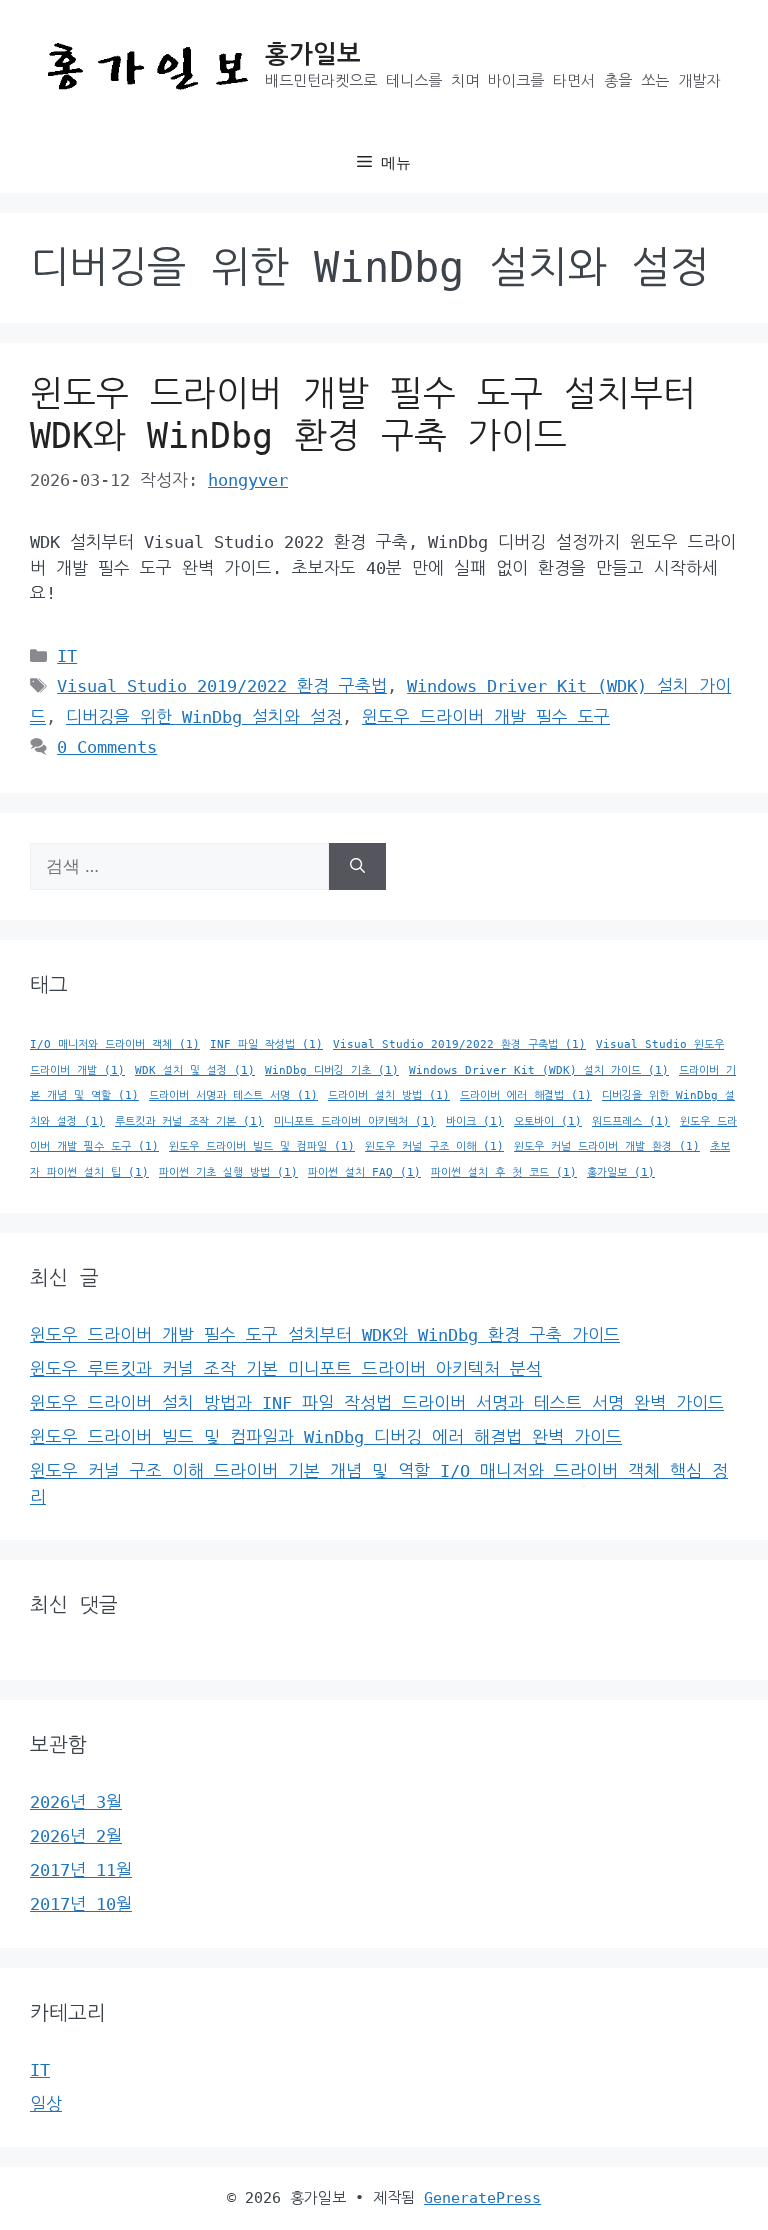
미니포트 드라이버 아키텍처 (355, 1121)
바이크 (475, 1121)
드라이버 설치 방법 (389, 1095)
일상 (46, 2104)
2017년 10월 (81, 1904)
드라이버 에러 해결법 (526, 1095)
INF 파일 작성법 (266, 1044)
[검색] (357, 867)
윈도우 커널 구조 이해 (434, 1146)
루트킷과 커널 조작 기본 (189, 1121)
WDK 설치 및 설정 (195, 1070)
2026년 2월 (76, 1836)
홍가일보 (313, 54)
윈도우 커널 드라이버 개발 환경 (607, 1146)
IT (67, 656)
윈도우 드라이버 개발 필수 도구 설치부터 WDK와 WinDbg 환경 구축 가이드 (325, 1335)
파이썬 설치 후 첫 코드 (504, 1172)
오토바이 (548, 1121)
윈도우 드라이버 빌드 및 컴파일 (262, 1146)
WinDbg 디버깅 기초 (332, 1070)
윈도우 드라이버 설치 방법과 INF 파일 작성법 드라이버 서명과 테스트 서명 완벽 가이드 (377, 1403)
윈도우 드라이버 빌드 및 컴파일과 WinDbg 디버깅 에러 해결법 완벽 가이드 (326, 1437)
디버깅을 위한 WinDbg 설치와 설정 (204, 717)
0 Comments (107, 747)
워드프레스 (631, 1121)
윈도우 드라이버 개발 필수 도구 (486, 717)
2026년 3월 (76, 1802)
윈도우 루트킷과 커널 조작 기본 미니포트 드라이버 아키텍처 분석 (286, 1369)
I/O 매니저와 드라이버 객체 (115, 1044)
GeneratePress (482, 2198)
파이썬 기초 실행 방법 (228, 1172)
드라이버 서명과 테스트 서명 (233, 1095)
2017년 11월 (81, 1870)
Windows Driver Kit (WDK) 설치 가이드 (539, 1070)
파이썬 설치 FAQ (364, 1172)
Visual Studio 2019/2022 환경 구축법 (222, 686)
